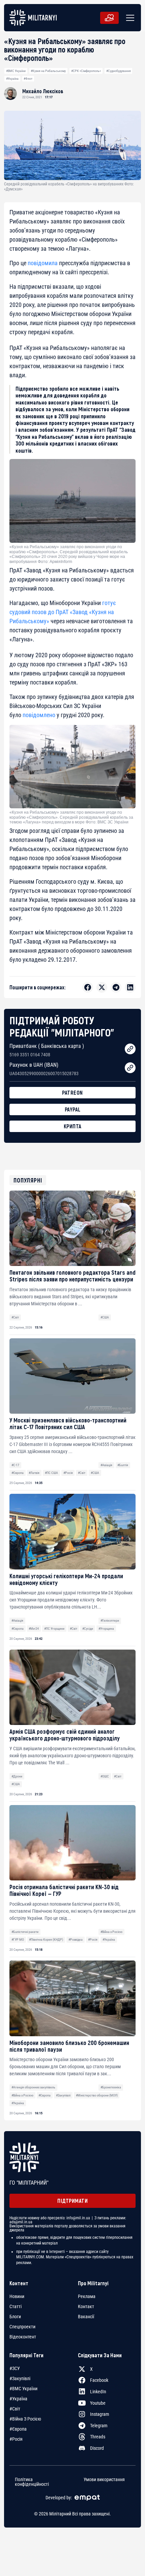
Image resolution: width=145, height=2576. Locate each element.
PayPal (73, 1109)
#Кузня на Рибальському (48, 71)
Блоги (15, 2317)
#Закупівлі (63, 2095)
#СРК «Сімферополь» (86, 71)
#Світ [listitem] (15, 2409)
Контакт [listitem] (86, 2306)
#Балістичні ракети (25, 1932)
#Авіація (106, 1465)
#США (105, 1317)
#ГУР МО (18, 1939)
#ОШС (105, 1776)
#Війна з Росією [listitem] (25, 2419)
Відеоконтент (23, 2337)
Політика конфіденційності (32, 2482)
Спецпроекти (22, 2327)
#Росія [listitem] (16, 2439)
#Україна (12, 79)
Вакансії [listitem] (86, 2317)
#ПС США (51, 1473)
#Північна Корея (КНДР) (46, 1939)
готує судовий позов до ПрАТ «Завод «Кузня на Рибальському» (63, 612)
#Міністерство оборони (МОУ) (97, 2095)
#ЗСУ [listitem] (15, 2368)
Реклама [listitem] (87, 2296)
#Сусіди (88, 1629)
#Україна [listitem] (18, 2399)
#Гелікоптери (110, 1620)
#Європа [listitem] (18, 2429)
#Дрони (17, 1776)
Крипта (73, 1126)
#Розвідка (76, 1939)
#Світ (15, 1317)
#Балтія (123, 1465)
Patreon (72, 1092)
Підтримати (72, 2201)
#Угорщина (106, 1629)
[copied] (130, 1049)
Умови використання (104, 2480)
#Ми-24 (34, 1629)
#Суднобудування (119, 71)
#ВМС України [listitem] (23, 2389)
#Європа (18, 1473)
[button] (129, 18)
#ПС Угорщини (54, 1629)
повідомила (43, 263)
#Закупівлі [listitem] (20, 2378)
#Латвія (34, 1473)
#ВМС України (16, 71)
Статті (16, 2306)
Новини (17, 2296)
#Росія (68, 1473)
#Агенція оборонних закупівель (33, 2087)
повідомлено (39, 715)
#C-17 (15, 1465)
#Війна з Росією (111, 1932)
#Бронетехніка (111, 2087)
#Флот (28, 79)
